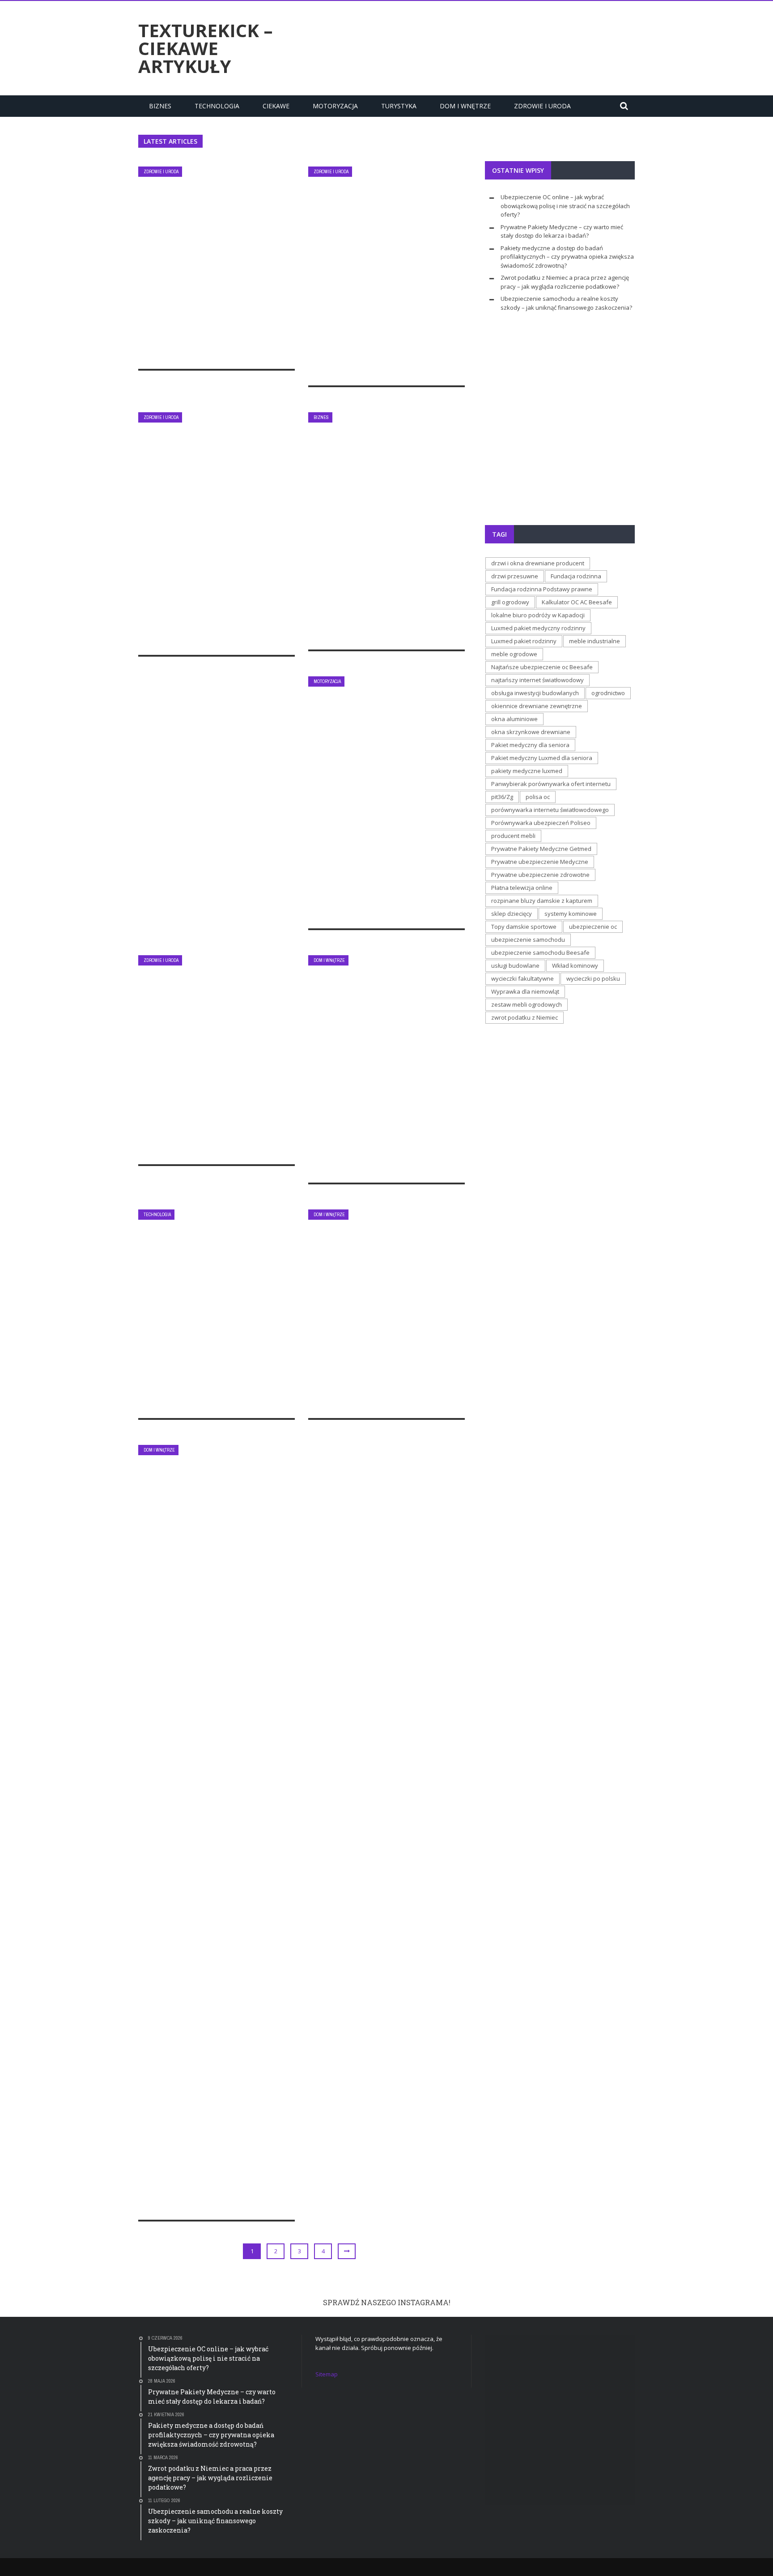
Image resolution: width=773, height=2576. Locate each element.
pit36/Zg (502, 797)
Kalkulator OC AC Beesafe (577, 602)
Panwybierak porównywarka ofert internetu (551, 784)
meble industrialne (595, 641)
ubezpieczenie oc (593, 927)
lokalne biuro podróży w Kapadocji (538, 615)
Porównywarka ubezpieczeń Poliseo (541, 823)
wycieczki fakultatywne (522, 978)
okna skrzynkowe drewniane (531, 732)
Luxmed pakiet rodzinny (524, 641)
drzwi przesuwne (515, 576)
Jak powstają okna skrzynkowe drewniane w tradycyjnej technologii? (382, 1311)
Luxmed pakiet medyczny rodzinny (538, 628)
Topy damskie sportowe (524, 927)
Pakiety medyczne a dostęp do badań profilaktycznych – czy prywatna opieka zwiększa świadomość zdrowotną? (216, 538)
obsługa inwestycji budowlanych (535, 693)
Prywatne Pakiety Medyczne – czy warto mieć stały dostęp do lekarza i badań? (384, 273)
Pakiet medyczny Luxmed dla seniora (542, 758)
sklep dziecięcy (512, 914)
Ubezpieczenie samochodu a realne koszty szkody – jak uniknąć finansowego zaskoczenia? (385, 799)
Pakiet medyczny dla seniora (530, 745)
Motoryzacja (335, 106)
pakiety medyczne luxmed (527, 771)
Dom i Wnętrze (465, 106)
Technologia (217, 106)
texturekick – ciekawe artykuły (206, 48)
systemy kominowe (571, 914)
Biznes (160, 106)
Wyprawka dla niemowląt (525, 991)
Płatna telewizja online (522, 888)
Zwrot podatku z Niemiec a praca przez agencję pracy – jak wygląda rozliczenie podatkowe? (383, 538)
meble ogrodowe (514, 654)
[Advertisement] (472, 47)
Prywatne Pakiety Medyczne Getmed (541, 849)
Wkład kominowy (575, 965)
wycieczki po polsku (593, 978)
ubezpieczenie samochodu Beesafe (540, 953)
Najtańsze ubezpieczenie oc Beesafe (542, 667)
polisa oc (538, 797)
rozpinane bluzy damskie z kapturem (542, 901)
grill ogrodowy (510, 602)
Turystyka (399, 106)
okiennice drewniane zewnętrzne (537, 706)
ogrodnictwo (608, 693)
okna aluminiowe (514, 719)
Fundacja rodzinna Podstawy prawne (542, 589)
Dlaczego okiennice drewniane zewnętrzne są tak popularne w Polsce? (210, 2113)
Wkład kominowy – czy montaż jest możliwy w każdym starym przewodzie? (377, 1062)
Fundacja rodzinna (576, 576)
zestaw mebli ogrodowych (527, 1004)
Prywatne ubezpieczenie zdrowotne (540, 875)
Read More (176, 352)
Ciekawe (276, 106)
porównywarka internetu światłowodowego (550, 810)
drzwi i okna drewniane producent (538, 563)
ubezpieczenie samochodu (528, 940)
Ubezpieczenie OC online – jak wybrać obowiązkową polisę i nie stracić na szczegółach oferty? (211, 257)
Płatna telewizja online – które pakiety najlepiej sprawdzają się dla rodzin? (211, 1311)
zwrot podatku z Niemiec (525, 1017)
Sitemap (327, 2374)
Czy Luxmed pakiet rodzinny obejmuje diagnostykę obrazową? (206, 1057)
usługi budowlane (515, 965)
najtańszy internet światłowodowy (537, 680)
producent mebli (513, 836)
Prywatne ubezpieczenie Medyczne (540, 862)
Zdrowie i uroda (542, 106)
